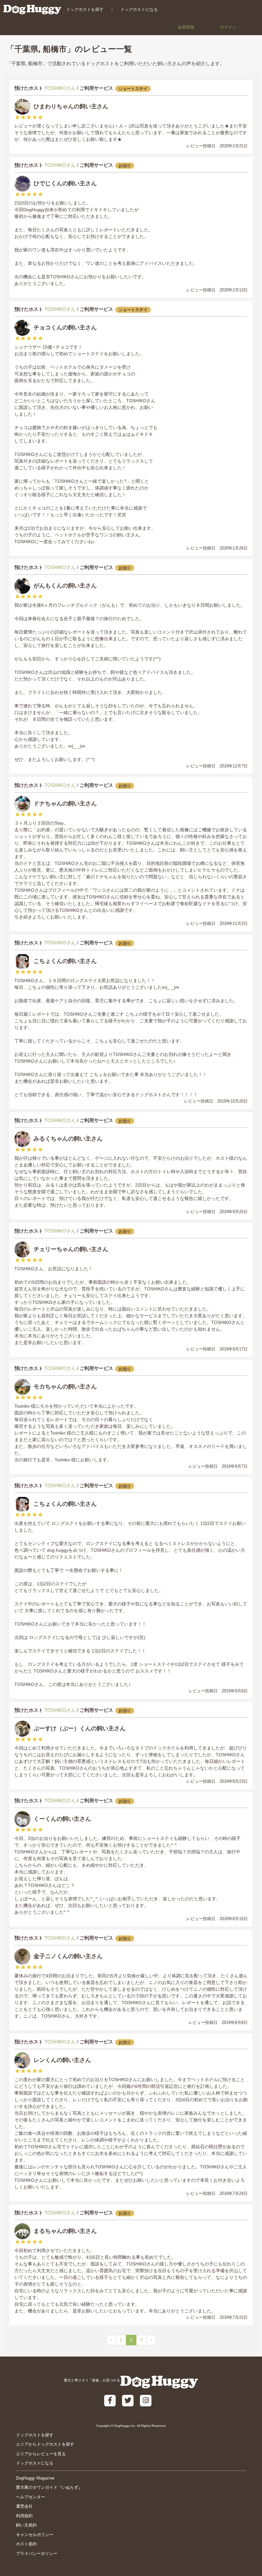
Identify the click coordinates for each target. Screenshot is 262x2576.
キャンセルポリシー (35, 2535)
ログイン (228, 27)
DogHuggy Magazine (35, 2478)
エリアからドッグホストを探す (45, 2444)
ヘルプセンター (31, 2497)
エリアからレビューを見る (41, 2454)
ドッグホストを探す (85, 9)
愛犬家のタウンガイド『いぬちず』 (49, 2487)
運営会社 (24, 2506)
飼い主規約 (26, 2525)
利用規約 (24, 2516)
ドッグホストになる (139, 9)
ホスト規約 (26, 2544)
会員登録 (186, 27)
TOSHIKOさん (60, 88)
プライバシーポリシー (37, 2553)
